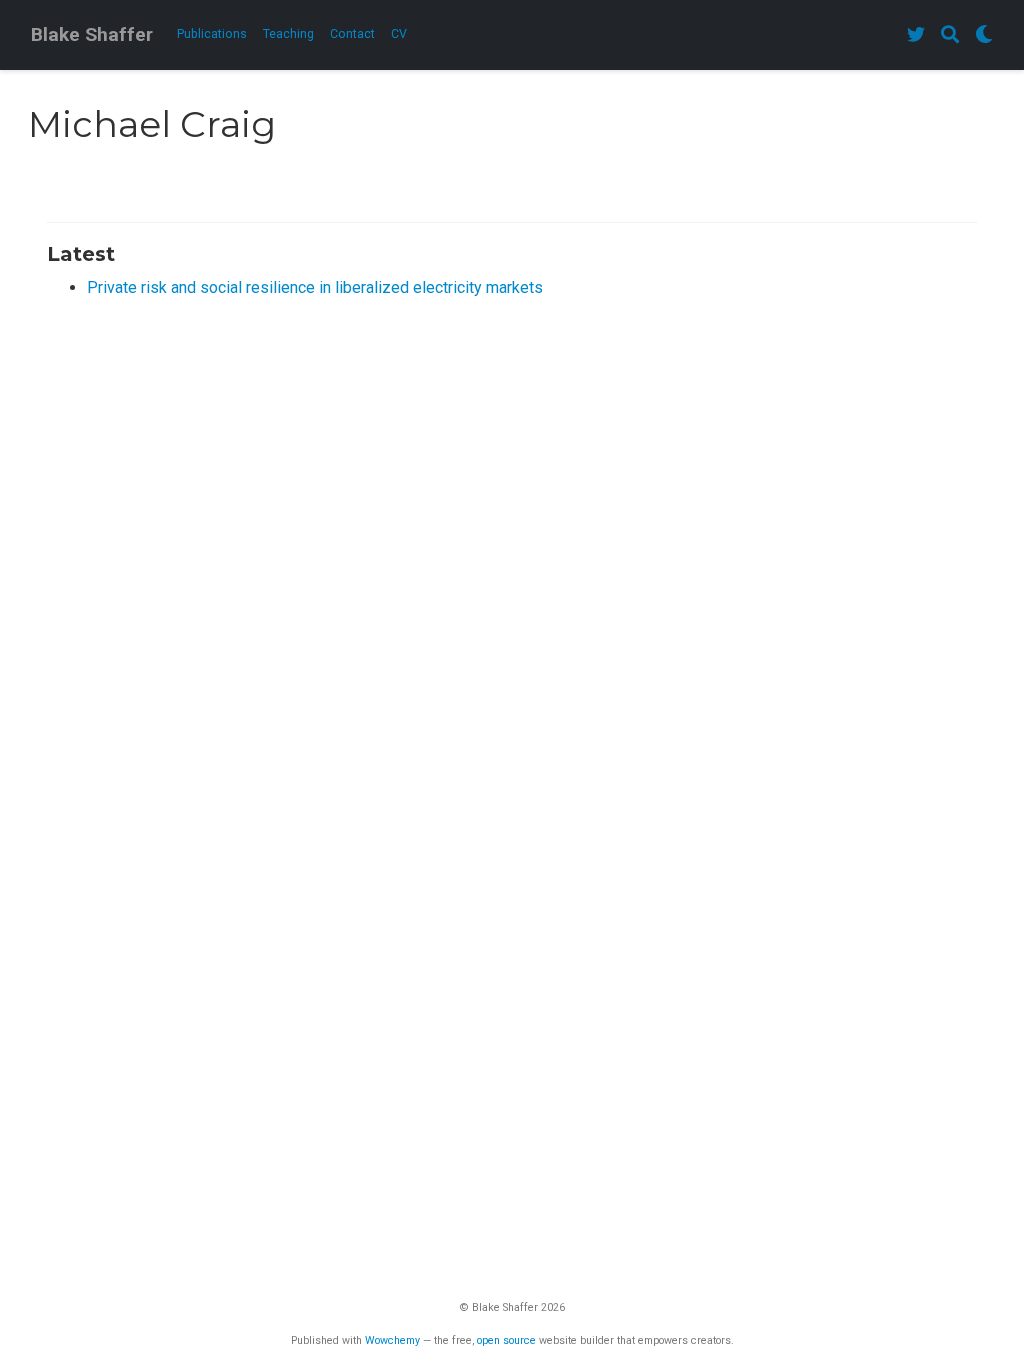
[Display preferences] (984, 35)
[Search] (950, 35)
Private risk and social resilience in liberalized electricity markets (315, 287)
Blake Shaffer (92, 34)
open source (506, 1340)
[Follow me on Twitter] (916, 35)
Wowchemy (392, 1340)
